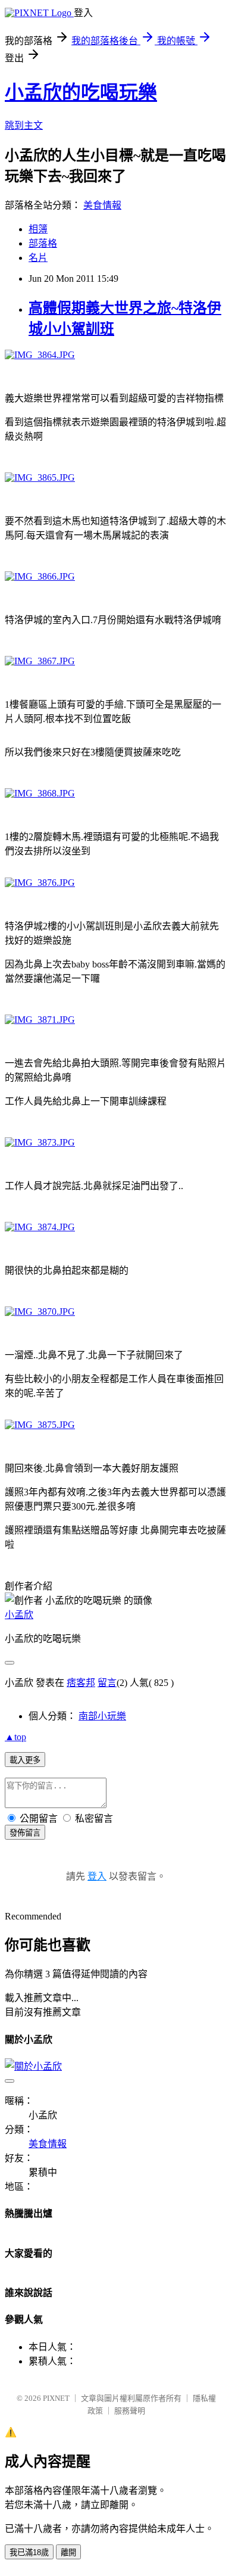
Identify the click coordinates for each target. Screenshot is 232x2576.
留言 (107, 1683)
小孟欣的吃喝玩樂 (81, 92)
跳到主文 (24, 125)
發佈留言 (25, 1833)
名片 (38, 258)
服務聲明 (130, 2411)
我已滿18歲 (29, 2552)
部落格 (43, 243)
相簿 (38, 229)
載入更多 (25, 1760)
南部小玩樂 (102, 1716)
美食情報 (102, 205)
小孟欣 (19, 1615)
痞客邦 (81, 1683)
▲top (15, 1737)
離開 (68, 2552)
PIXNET (56, 2398)
